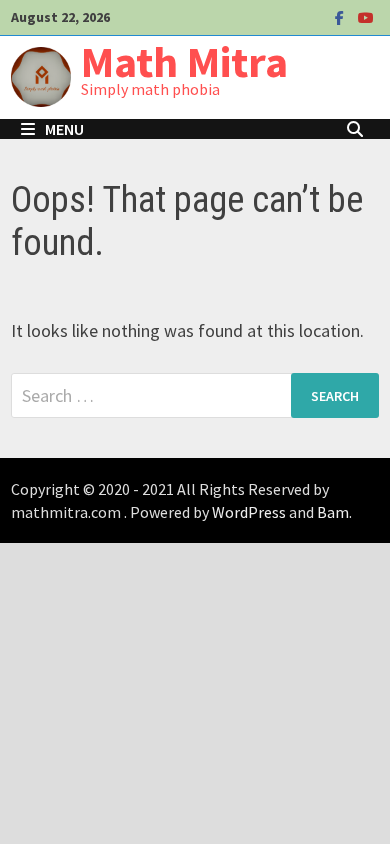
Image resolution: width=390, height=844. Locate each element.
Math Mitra (184, 61)
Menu (64, 129)
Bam (333, 512)
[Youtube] (366, 16)
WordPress (249, 512)
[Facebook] (341, 16)
